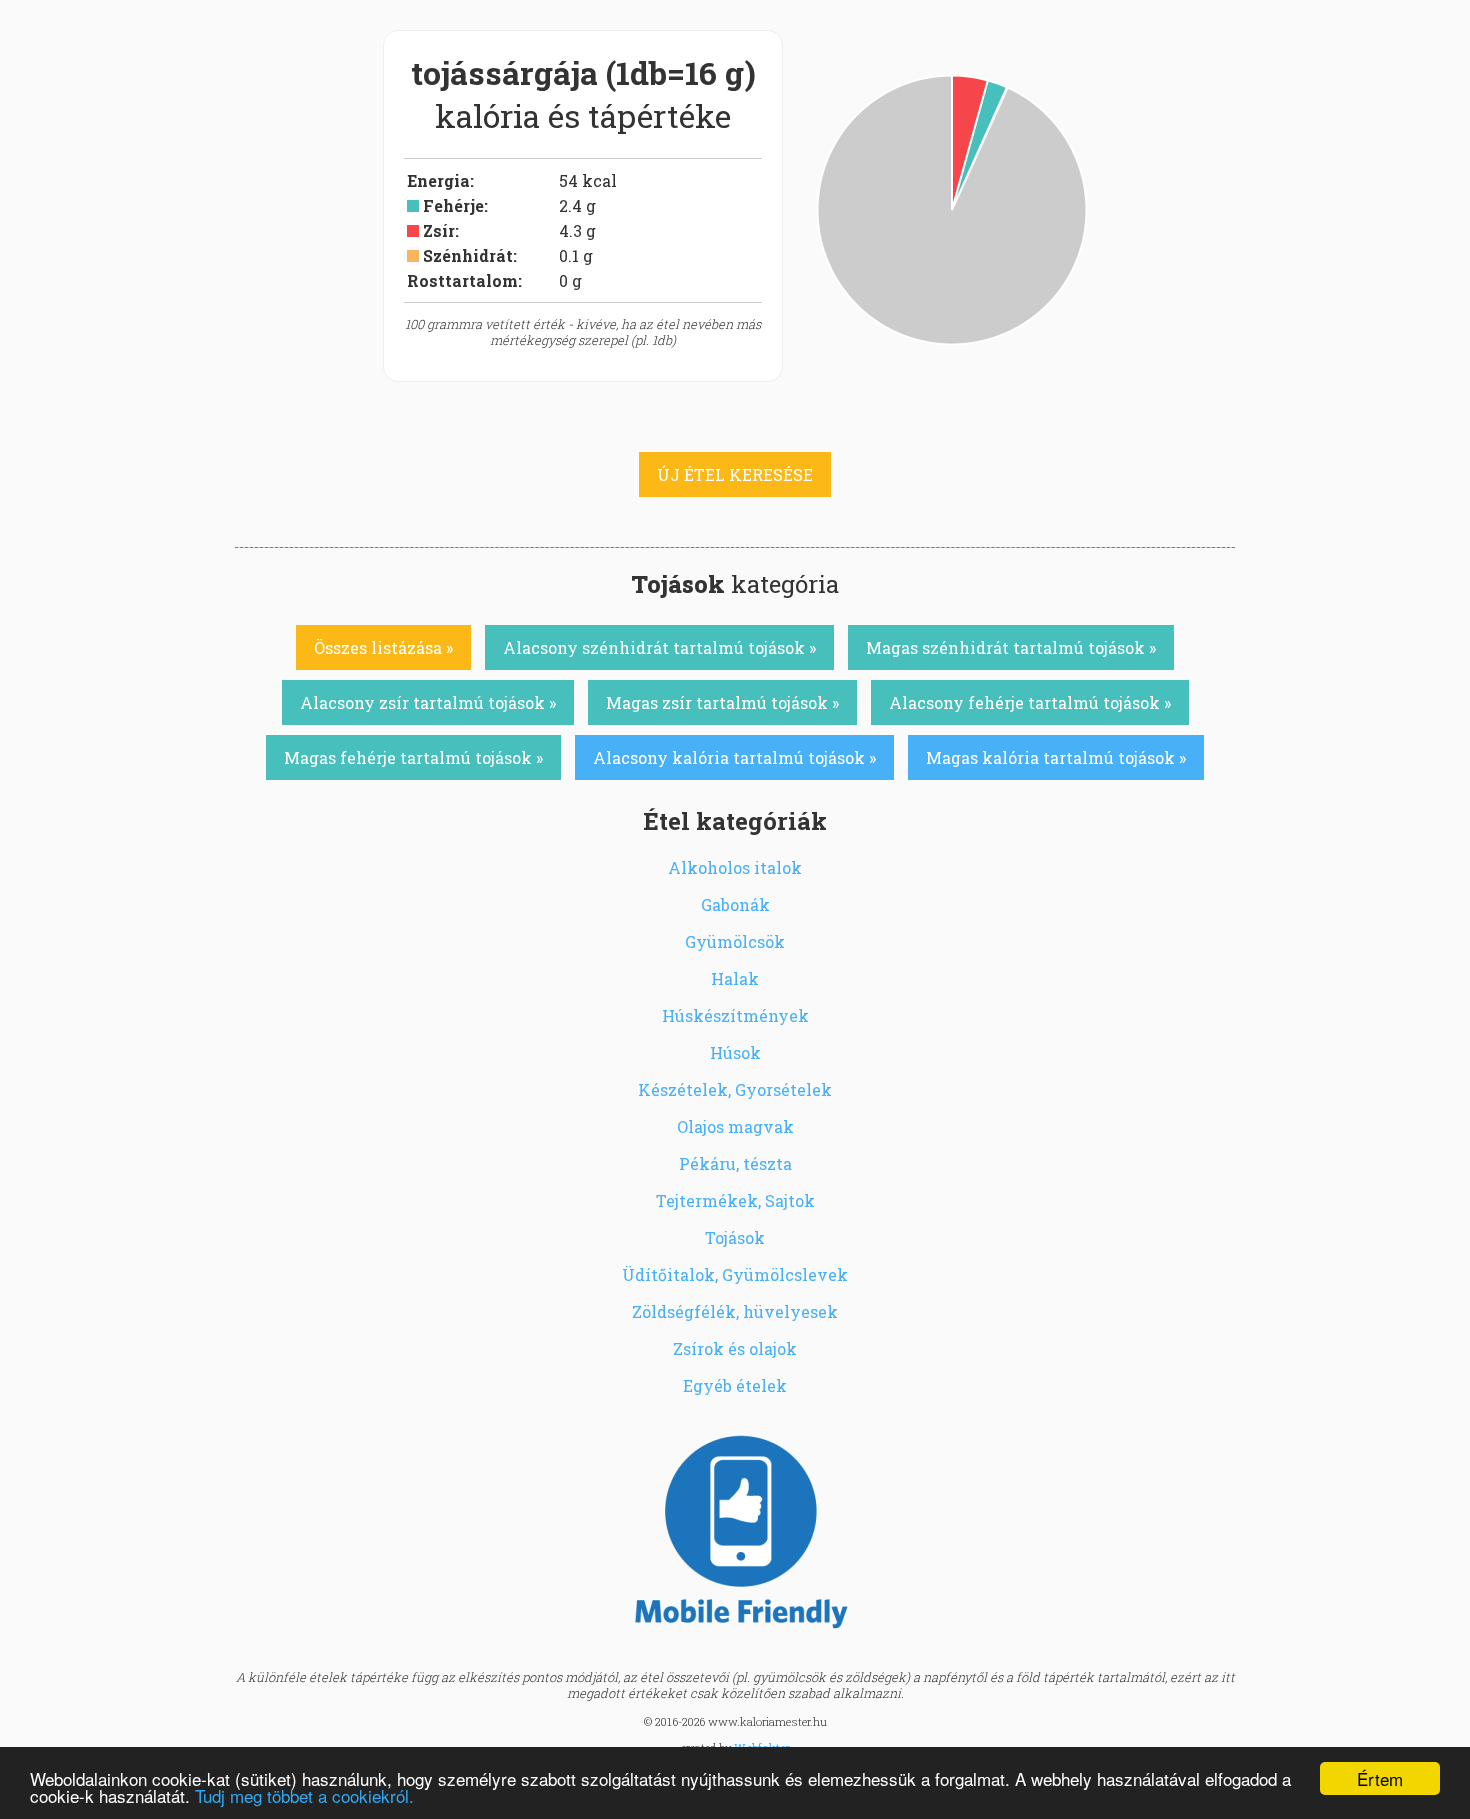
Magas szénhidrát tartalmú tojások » (1011, 647)
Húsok (735, 1052)
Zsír (439, 230)
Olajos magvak (735, 1126)
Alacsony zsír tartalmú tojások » (428, 702)
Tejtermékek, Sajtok (735, 1200)
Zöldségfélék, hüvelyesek (735, 1311)
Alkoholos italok (735, 867)
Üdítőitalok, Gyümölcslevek (735, 1274)
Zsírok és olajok (735, 1348)
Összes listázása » (383, 647)
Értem (1380, 1778)
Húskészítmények (735, 1015)
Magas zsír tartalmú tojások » (722, 702)
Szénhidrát (468, 255)
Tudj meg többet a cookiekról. (304, 1795)
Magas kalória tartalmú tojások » (1056, 757)
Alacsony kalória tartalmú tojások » (734, 757)
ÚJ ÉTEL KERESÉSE (735, 474)
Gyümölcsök (735, 941)
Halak (735, 978)
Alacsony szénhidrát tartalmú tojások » (659, 647)
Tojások (735, 1237)
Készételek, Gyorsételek (735, 1089)
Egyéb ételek (735, 1385)
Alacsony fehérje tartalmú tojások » (1030, 702)
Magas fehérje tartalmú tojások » (413, 757)
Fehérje (453, 205)
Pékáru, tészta (735, 1163)
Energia (438, 180)
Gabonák (735, 904)
